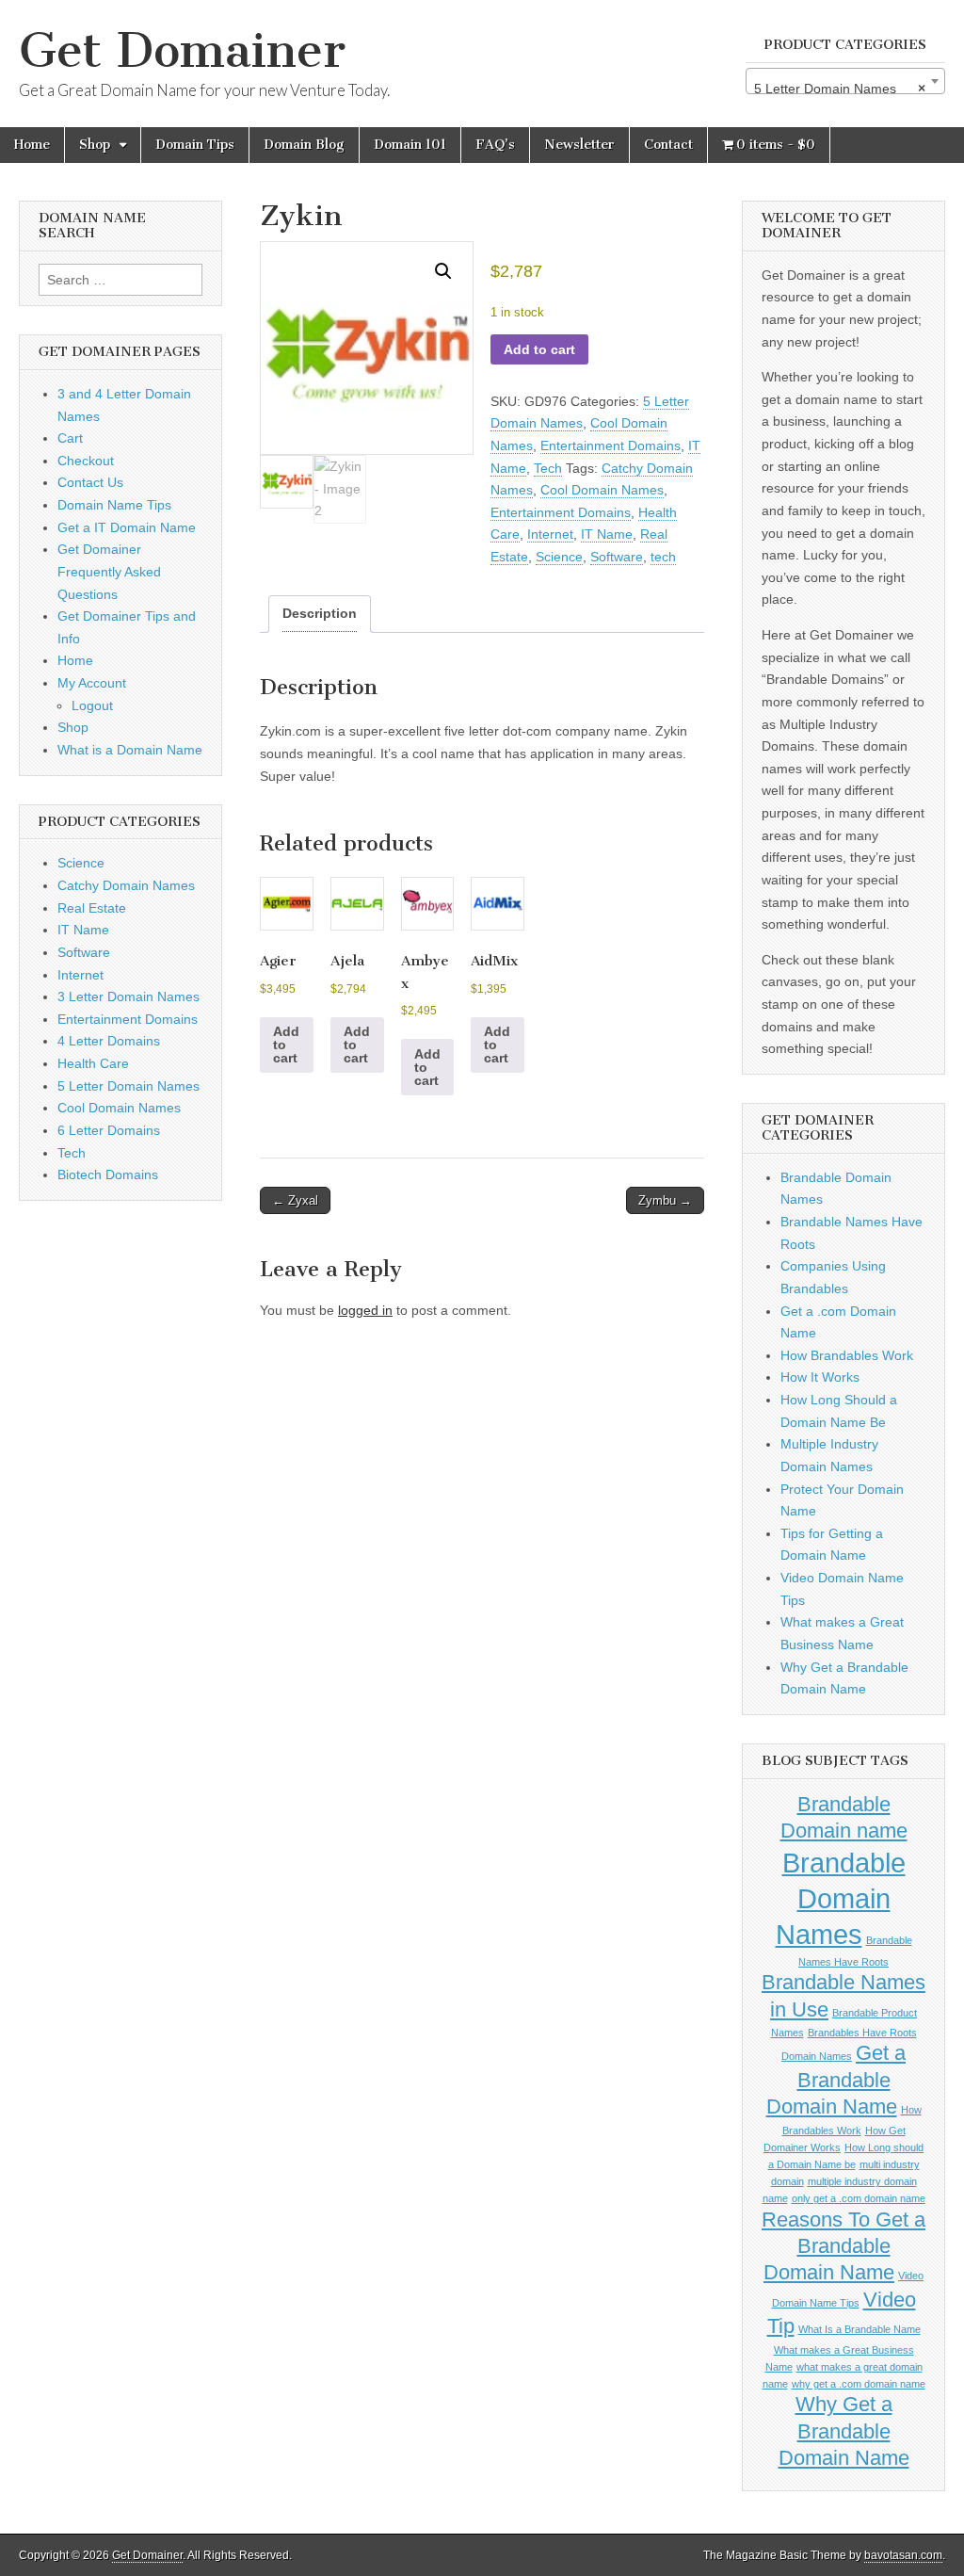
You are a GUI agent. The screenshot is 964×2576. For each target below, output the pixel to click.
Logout (92, 705)
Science (559, 557)
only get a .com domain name (859, 2198)
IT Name (607, 534)
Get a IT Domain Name (127, 527)
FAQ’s (495, 145)
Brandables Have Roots (862, 2033)
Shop (95, 145)
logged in (365, 1310)
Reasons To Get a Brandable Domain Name (843, 2246)
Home (32, 145)
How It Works (820, 1377)
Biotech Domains (108, 1175)
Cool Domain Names (602, 490)
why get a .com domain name (859, 2384)
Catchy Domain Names (126, 885)
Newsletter (579, 145)
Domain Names (817, 2056)
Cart (70, 438)
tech (663, 557)
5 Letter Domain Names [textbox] (840, 89)
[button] (443, 271)
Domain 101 (410, 145)
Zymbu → (665, 1200)
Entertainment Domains (611, 446)
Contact (668, 145)
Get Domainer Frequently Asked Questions (109, 571)
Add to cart (539, 349)
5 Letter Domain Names (129, 1086)
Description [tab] (320, 613)
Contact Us (90, 482)
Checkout (86, 461)
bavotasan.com (903, 2555)
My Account (92, 683)
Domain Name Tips (114, 505)
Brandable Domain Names (841, 1898)
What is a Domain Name (130, 750)
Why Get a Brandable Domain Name (844, 2431)
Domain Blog (304, 145)
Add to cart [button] (286, 1045)
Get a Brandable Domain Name (836, 2080)
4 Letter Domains (109, 1041)
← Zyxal (295, 1200)
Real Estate (92, 908)
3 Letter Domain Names (129, 996)
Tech (548, 468)
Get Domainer (182, 50)
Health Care (93, 1063)
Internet (550, 534)
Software (617, 557)
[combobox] (845, 81)
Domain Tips (195, 145)
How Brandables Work (847, 1355)
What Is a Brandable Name (860, 2329)
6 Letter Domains (109, 1130)
